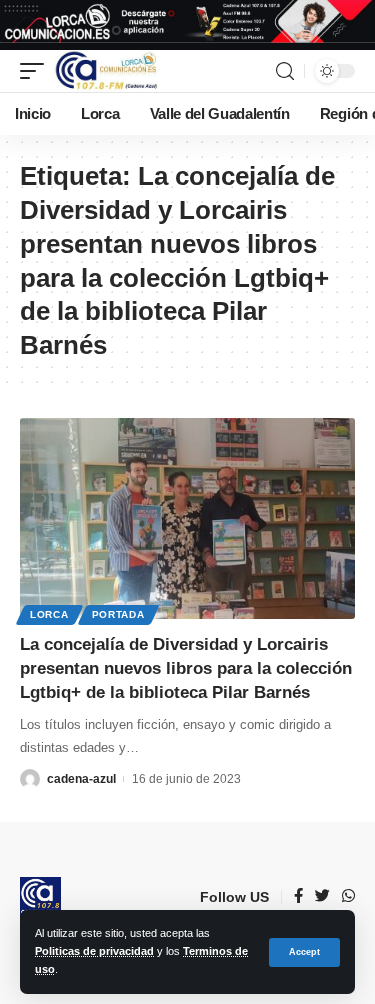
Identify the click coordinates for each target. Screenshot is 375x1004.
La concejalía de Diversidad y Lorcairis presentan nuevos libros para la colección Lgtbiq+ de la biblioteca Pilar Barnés (186, 668)
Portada (118, 614)
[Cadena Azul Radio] (106, 71)
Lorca (49, 614)
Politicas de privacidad (94, 951)
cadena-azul (81, 779)
